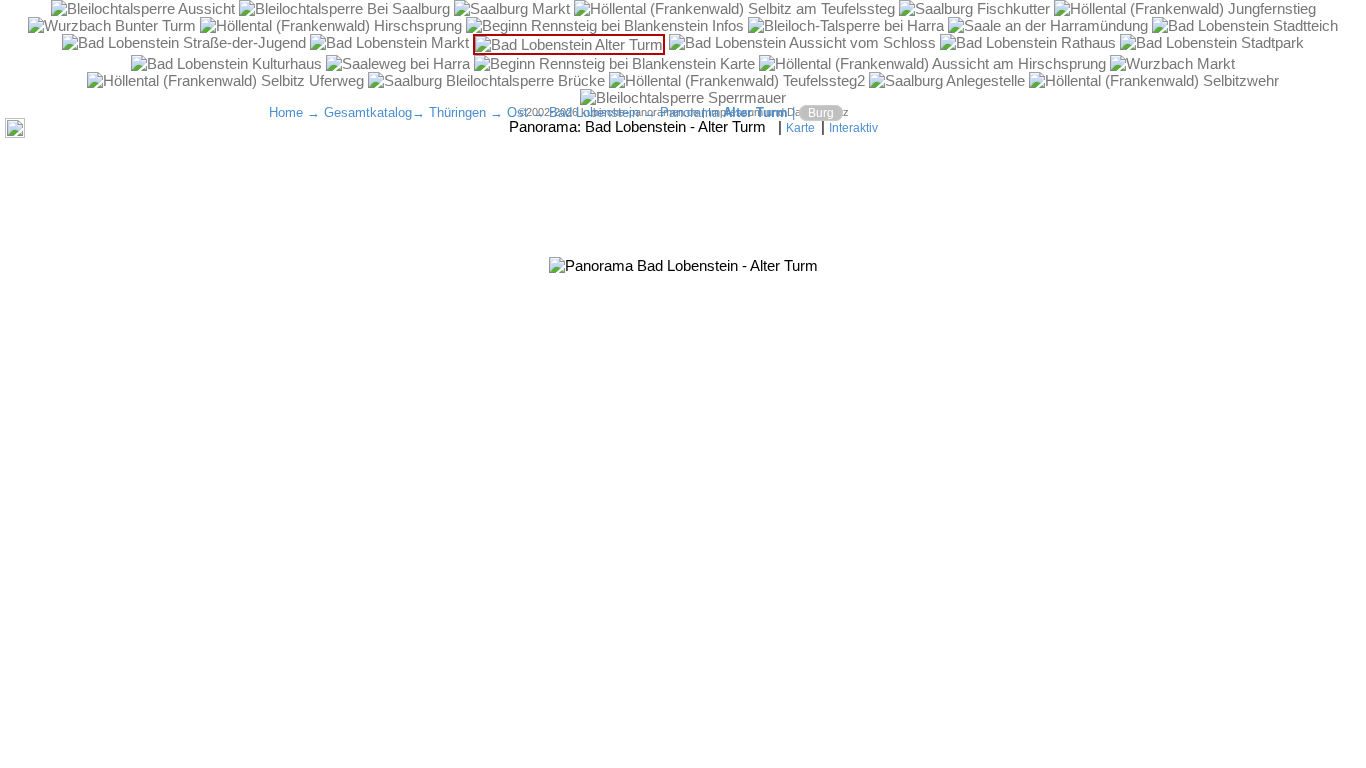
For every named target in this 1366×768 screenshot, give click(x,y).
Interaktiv (853, 128)
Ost (517, 112)
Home (286, 112)
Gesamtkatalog (368, 112)
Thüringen (457, 112)
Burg (821, 113)
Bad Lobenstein (594, 112)
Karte (800, 128)
